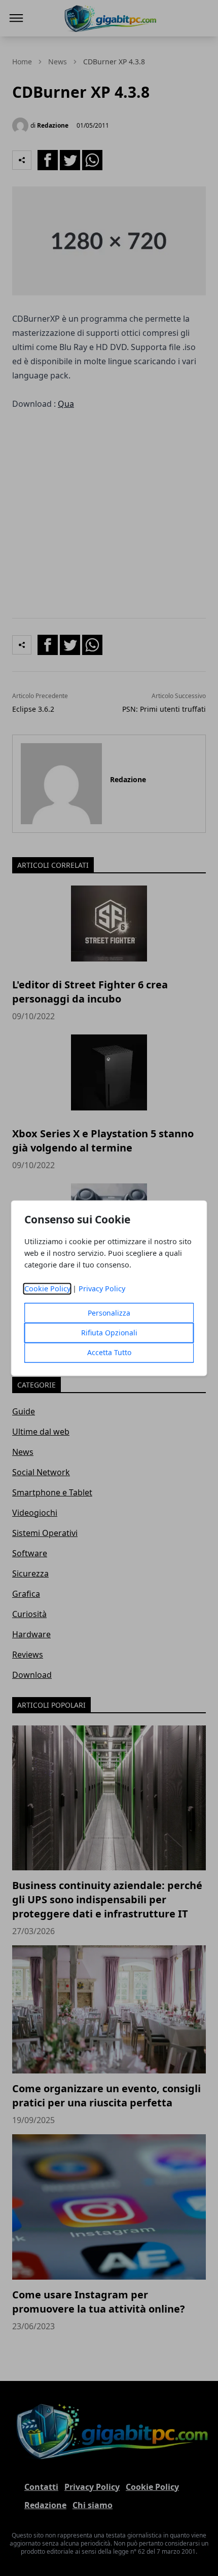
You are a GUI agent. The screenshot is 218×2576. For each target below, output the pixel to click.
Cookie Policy (47, 1289)
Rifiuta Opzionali (109, 1333)
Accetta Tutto (109, 1352)
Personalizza (109, 1313)
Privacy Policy (102, 1289)
